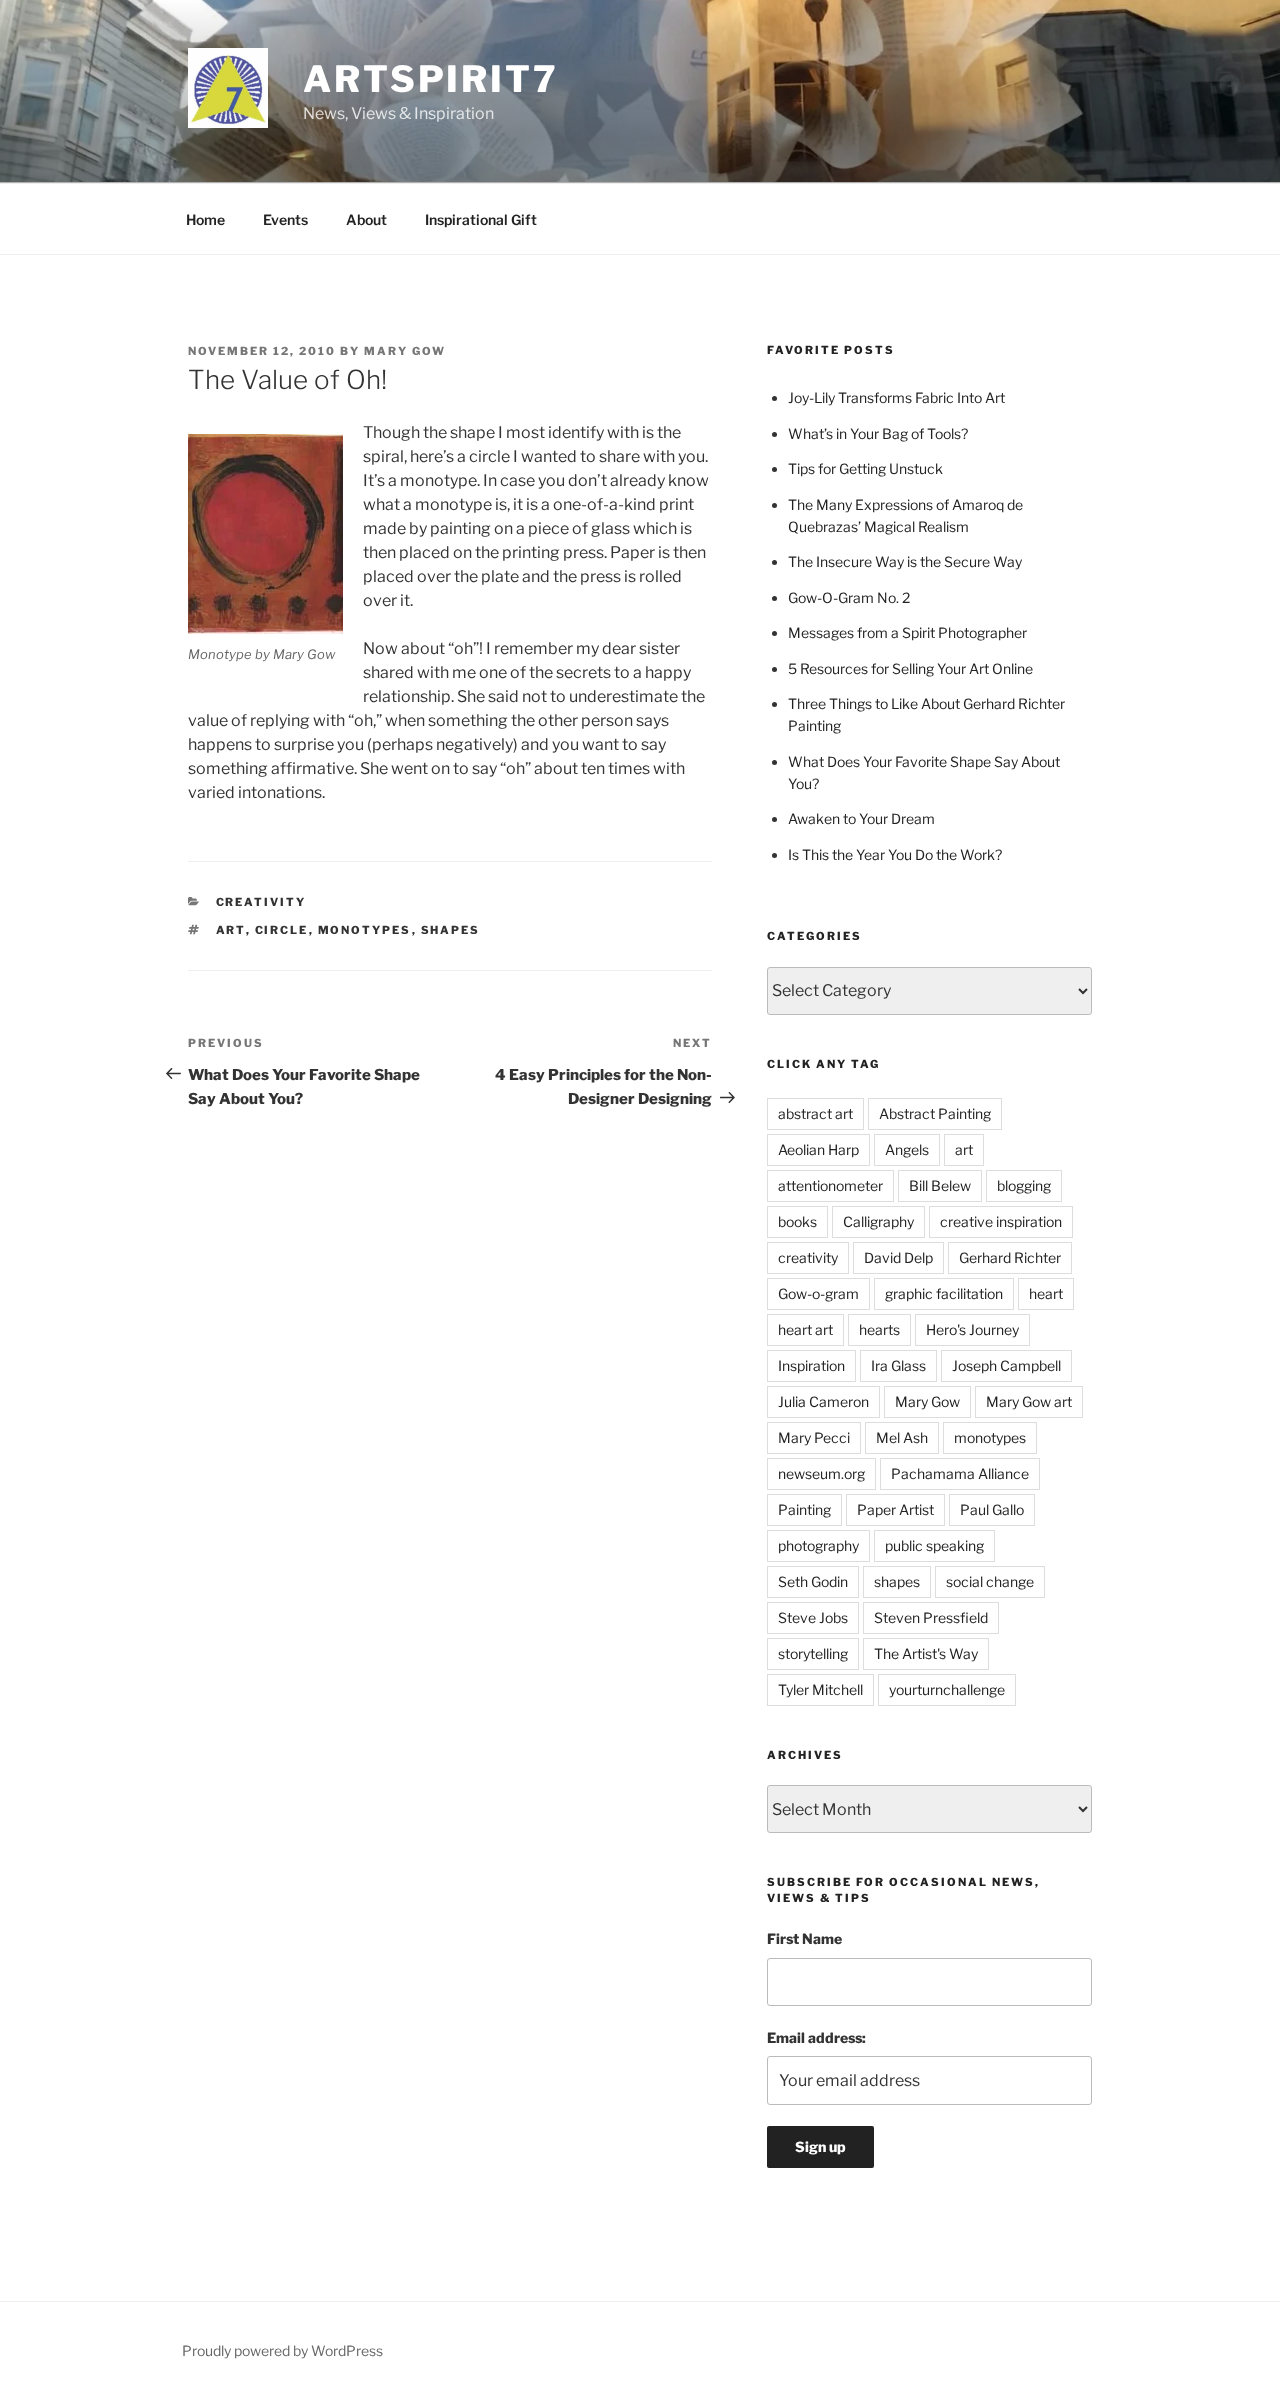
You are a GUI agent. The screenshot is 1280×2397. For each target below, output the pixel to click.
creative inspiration (1001, 1221)
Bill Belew (940, 1185)
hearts (879, 1329)
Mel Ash (902, 1437)
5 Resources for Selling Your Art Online (910, 668)
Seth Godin (813, 1581)
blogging (1024, 1185)
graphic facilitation (944, 1293)
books (797, 1221)
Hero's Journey (972, 1329)
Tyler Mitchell (820, 1689)
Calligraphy (878, 1221)
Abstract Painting (935, 1113)
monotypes (365, 930)
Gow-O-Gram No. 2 (849, 597)
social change (990, 1581)
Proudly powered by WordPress (282, 2350)
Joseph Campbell (1006, 1365)
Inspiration (811, 1365)
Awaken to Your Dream (861, 818)
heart (1046, 1293)
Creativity (261, 902)
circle (282, 930)
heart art (805, 1329)
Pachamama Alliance (960, 1473)
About (366, 219)
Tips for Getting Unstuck (865, 468)
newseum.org (821, 1473)
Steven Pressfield (931, 1617)
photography (818, 1545)
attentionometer (830, 1185)
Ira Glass (898, 1365)
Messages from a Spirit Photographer (907, 632)
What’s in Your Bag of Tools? (878, 433)
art (231, 930)
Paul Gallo (992, 1509)
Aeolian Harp (818, 1149)
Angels (907, 1149)
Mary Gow (405, 351)
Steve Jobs (813, 1617)
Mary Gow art (1029, 1401)
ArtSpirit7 (431, 79)
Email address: (816, 2037)
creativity (808, 1257)
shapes (451, 930)
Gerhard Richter (1010, 1257)
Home (205, 219)
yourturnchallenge (947, 1689)
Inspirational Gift (481, 219)
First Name (804, 1938)
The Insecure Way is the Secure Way (905, 561)
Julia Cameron (823, 1401)
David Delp (898, 1257)
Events (285, 219)
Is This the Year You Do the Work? (895, 854)
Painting (804, 1509)
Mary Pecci (814, 1437)
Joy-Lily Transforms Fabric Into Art (896, 397)
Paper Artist (895, 1509)
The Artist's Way (926, 1653)
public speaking (934, 1545)
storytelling (813, 1653)
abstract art (815, 1113)
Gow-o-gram (818, 1293)
